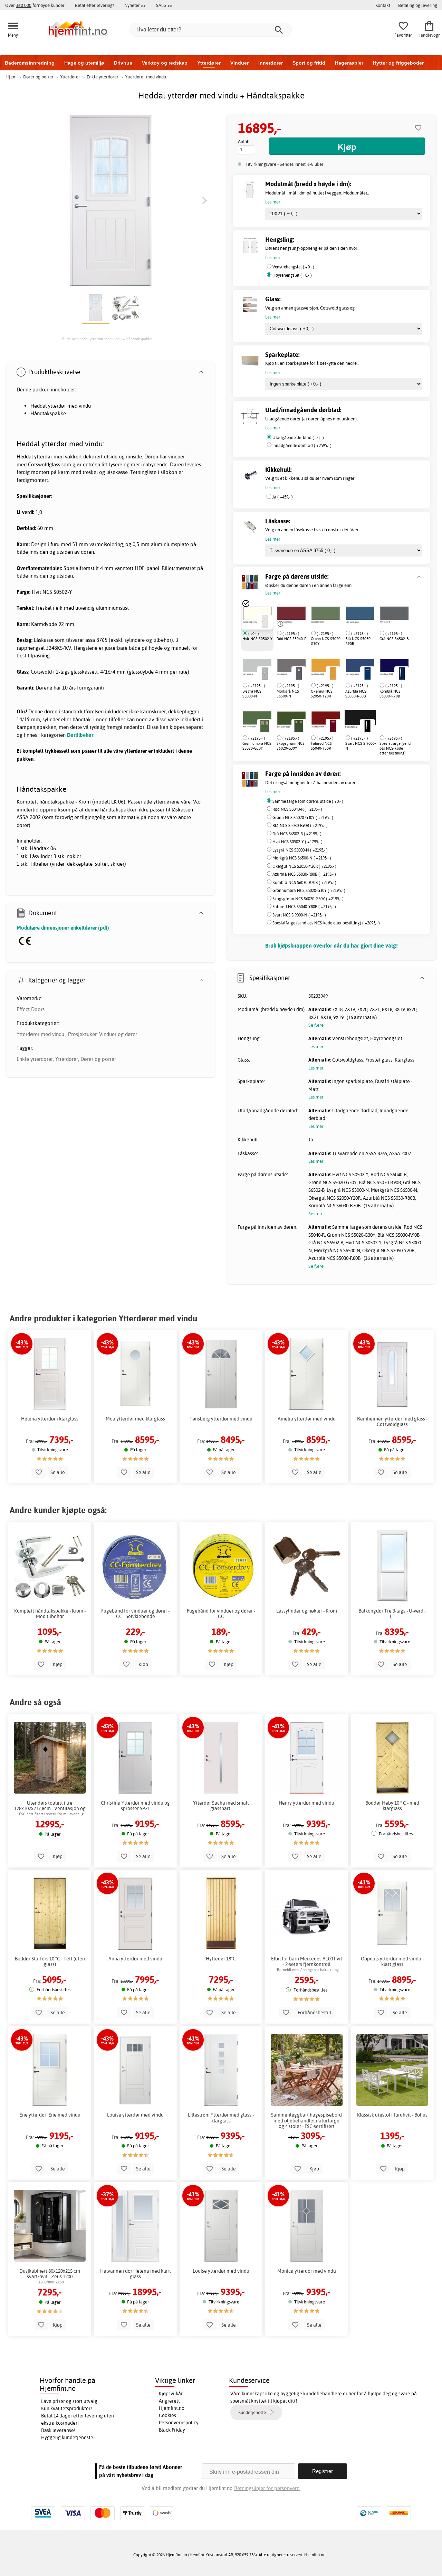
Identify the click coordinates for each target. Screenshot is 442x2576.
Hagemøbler (349, 63)
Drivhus (123, 63)
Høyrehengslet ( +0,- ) (292, 275)
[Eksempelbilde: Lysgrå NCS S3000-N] (265, 673)
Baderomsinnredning (30, 63)
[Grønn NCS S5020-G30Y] (326, 614)
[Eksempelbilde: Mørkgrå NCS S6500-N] (299, 673)
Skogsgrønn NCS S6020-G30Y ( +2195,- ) (308, 899)
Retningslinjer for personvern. (267, 2488)
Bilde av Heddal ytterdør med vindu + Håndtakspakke (107, 339)
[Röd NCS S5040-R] (291, 614)
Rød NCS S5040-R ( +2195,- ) (297, 809)
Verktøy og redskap (165, 63)
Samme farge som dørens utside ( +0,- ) (308, 801)
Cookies (167, 2415)
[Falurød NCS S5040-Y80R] (326, 719)
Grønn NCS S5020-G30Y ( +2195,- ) (303, 818)
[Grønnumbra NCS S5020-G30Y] (257, 719)
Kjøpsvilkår (171, 2394)
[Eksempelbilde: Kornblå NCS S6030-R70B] (402, 673)
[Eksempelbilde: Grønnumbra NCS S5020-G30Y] (265, 726)
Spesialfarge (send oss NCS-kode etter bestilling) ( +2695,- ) (326, 923)
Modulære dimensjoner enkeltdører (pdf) (63, 928)
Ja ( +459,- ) (282, 497)
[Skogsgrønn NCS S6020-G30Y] (291, 719)
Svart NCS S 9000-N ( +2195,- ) (299, 915)
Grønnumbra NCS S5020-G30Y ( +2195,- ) (309, 890)
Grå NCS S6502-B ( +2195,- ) (297, 834)
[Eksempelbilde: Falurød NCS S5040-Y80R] (333, 726)
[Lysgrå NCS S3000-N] (257, 666)
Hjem (11, 77)
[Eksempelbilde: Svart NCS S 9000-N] (367, 726)
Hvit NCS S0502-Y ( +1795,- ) (297, 842)
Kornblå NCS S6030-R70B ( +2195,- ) (304, 882)
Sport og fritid (309, 63)
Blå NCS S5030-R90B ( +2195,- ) (300, 825)
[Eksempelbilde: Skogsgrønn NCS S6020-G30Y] (299, 726)
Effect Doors (31, 1009)
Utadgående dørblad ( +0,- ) (298, 438)
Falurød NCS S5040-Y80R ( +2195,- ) (304, 907)
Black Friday (172, 2430)
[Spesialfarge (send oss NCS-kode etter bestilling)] (379, 719)
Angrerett (169, 2401)
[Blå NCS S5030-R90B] (360, 614)
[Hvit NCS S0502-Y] (257, 614)
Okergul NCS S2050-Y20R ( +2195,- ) (304, 866)
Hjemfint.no (172, 2408)
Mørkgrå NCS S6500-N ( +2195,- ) (302, 858)
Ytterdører (209, 63)
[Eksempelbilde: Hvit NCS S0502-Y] (265, 621)
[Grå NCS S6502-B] (394, 614)
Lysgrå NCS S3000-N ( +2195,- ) (300, 850)
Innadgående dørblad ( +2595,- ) (302, 445)
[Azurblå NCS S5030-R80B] (360, 666)
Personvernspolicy (179, 2423)
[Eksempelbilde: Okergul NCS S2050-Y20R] (333, 673)
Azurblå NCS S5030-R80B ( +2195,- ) (304, 874)
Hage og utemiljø (84, 63)
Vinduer (239, 63)
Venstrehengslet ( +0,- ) (293, 267)
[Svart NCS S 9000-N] (360, 719)
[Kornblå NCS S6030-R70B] (394, 666)
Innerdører (271, 63)
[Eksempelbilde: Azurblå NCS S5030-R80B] (367, 673)
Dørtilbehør (80, 735)
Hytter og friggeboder (398, 63)
